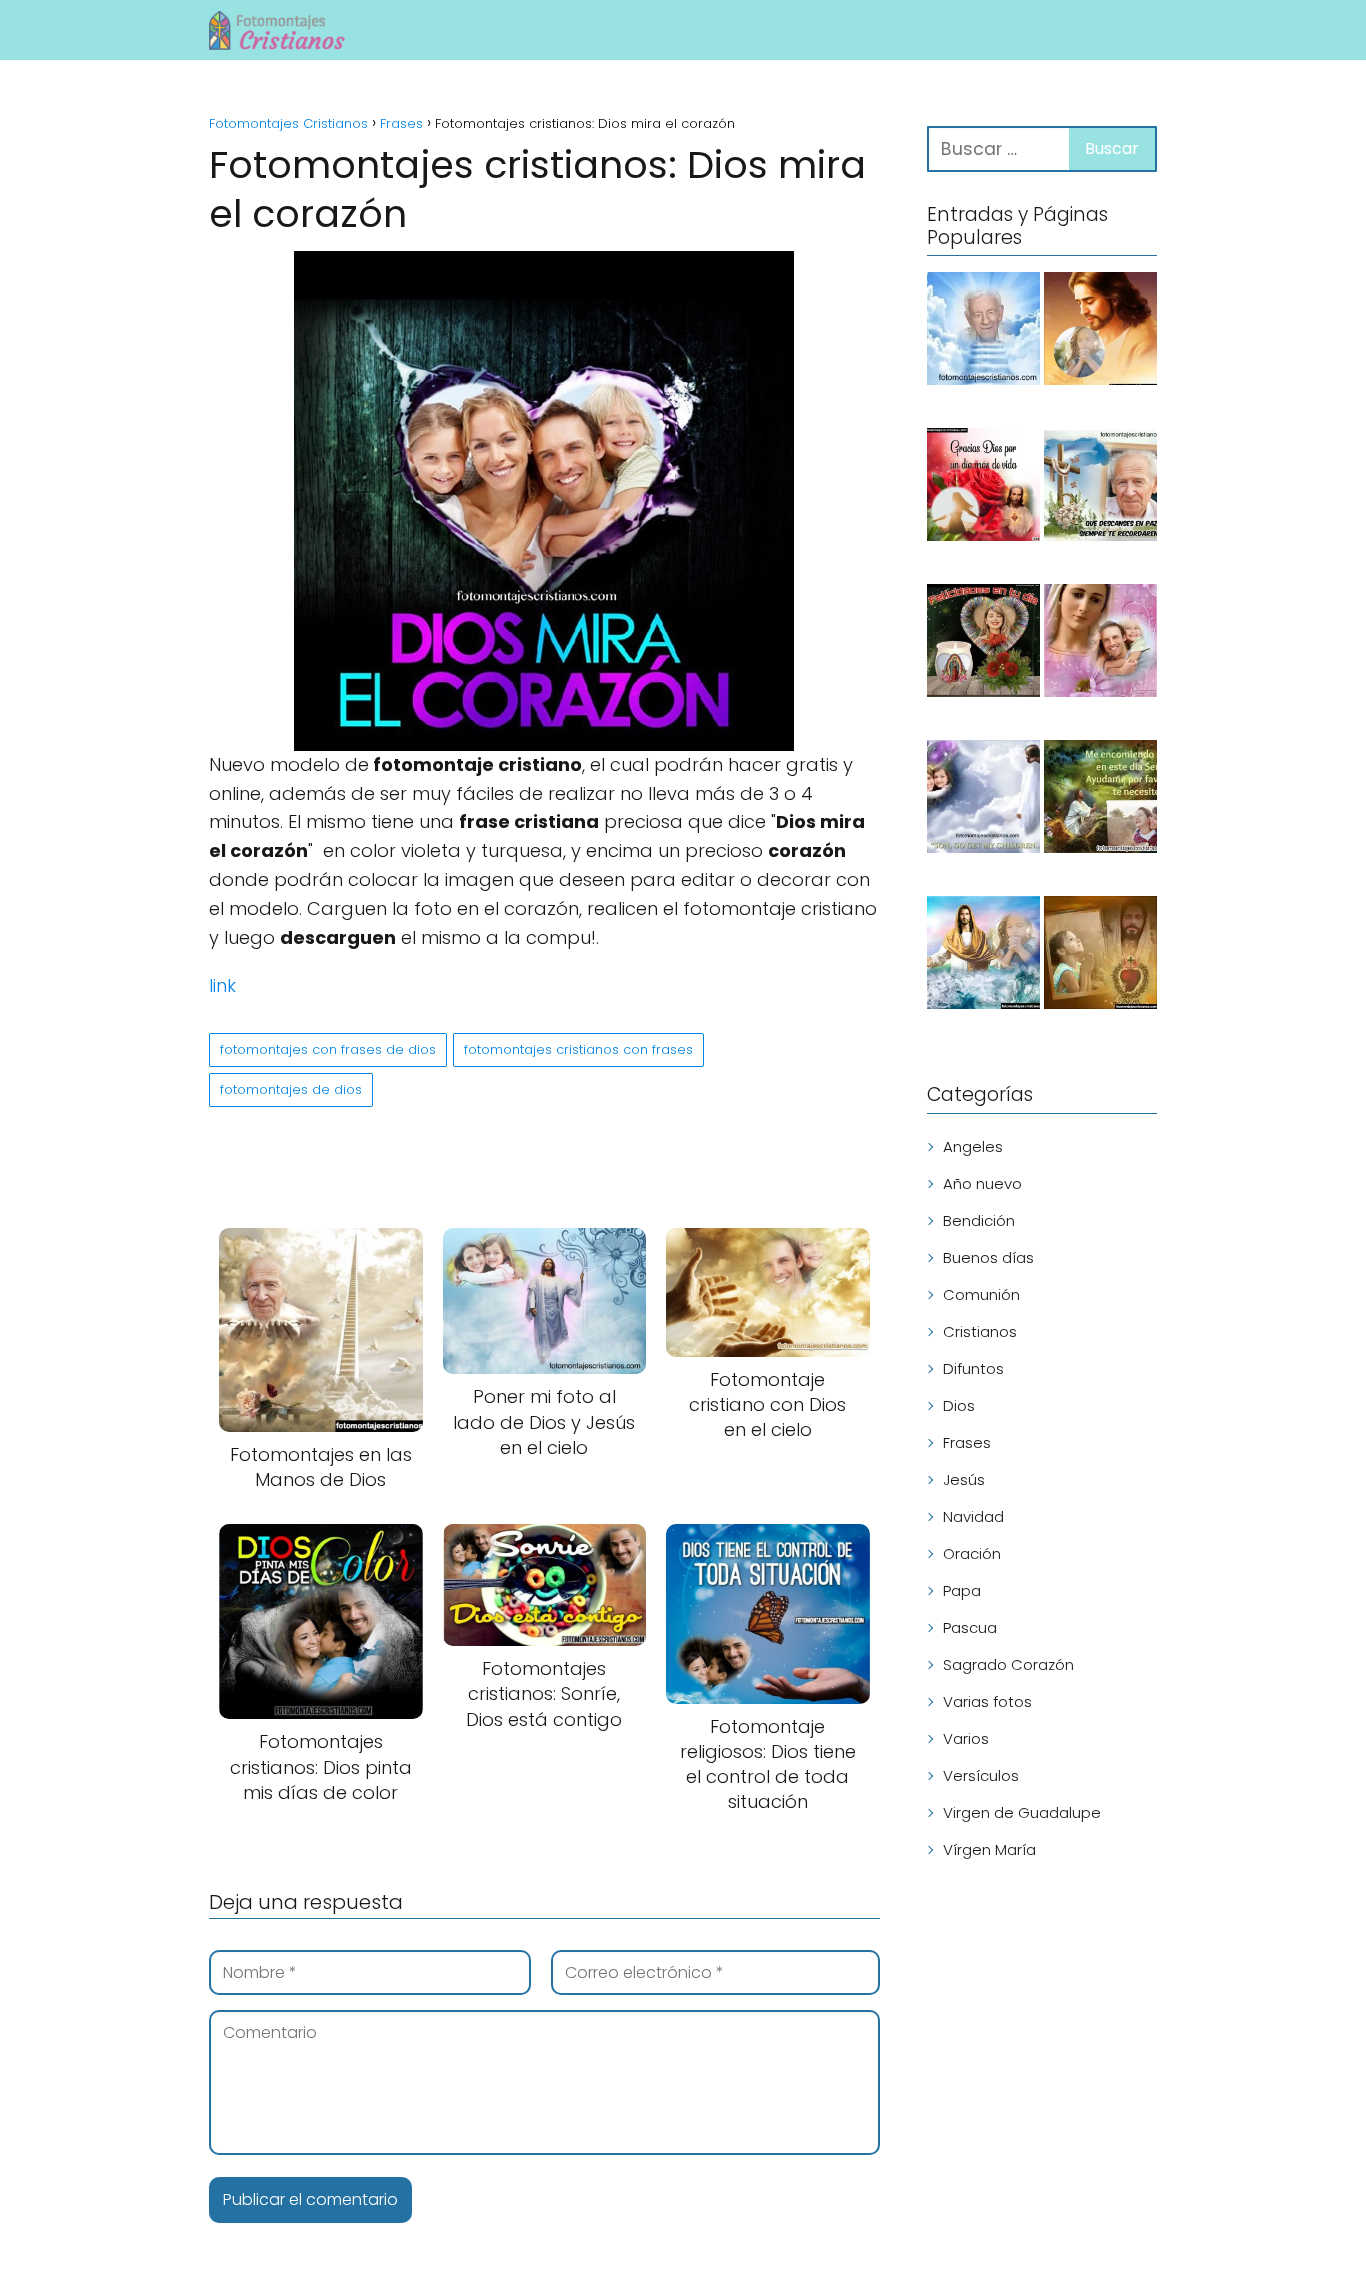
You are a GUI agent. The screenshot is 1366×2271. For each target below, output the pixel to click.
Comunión (981, 1294)
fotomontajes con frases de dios (328, 1049)
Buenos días (988, 1257)
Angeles (973, 1146)
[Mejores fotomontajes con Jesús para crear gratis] (983, 956)
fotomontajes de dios (291, 1089)
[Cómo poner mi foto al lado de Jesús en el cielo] (983, 800)
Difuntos (973, 1368)
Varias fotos (987, 1701)
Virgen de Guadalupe (1022, 1812)
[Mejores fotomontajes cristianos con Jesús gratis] (1100, 956)
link (222, 985)
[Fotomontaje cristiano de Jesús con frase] (1100, 800)
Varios (966, 1738)
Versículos (981, 1775)
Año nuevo (982, 1183)
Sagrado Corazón (1008, 1664)
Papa (962, 1590)
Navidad (973, 1516)
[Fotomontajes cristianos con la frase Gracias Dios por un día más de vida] (983, 488)
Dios (959, 1405)
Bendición (979, 1220)
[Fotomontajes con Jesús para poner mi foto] (1100, 332)
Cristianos (980, 1331)
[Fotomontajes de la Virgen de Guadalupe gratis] (983, 644)
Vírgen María (989, 1849)
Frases (967, 1442)
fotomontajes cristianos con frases (578, 1049)
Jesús (964, 1479)
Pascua (970, 1627)
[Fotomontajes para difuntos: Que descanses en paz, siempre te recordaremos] (1100, 488)
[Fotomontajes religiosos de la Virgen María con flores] (1100, 644)
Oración (972, 1553)
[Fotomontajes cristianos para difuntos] (983, 332)
